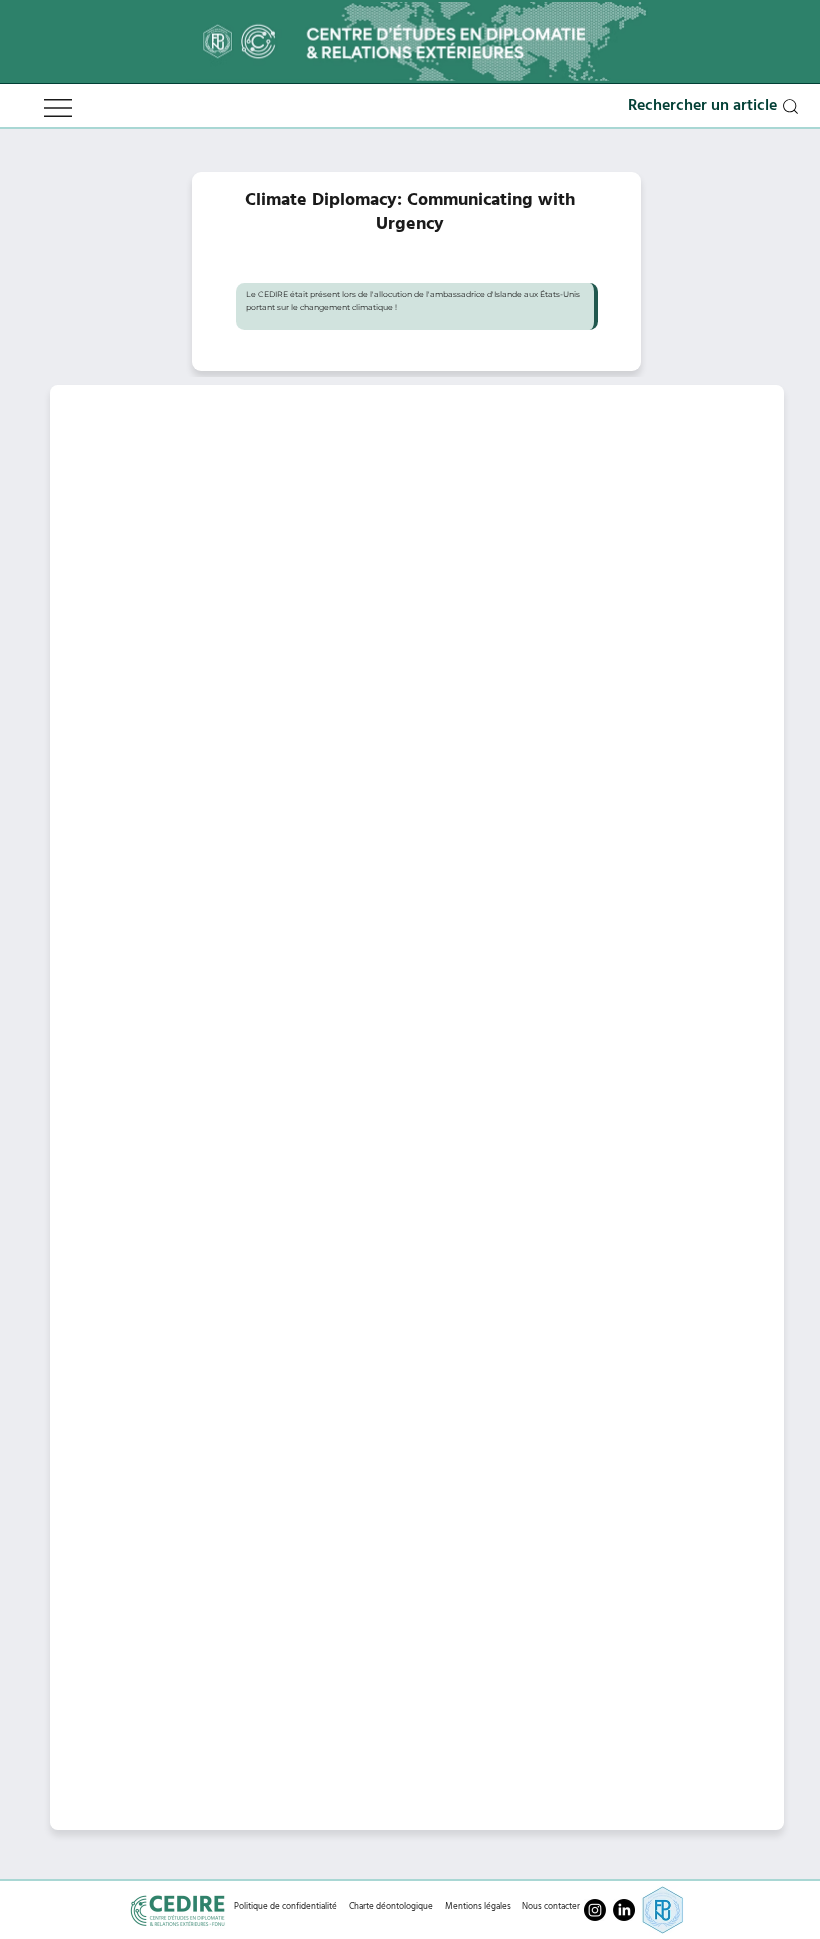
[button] (715, 106)
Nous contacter (551, 1906)
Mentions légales (478, 1906)
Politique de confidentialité (285, 1906)
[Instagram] (595, 1910)
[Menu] (58, 108)
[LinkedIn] (624, 1910)
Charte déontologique (391, 1906)
